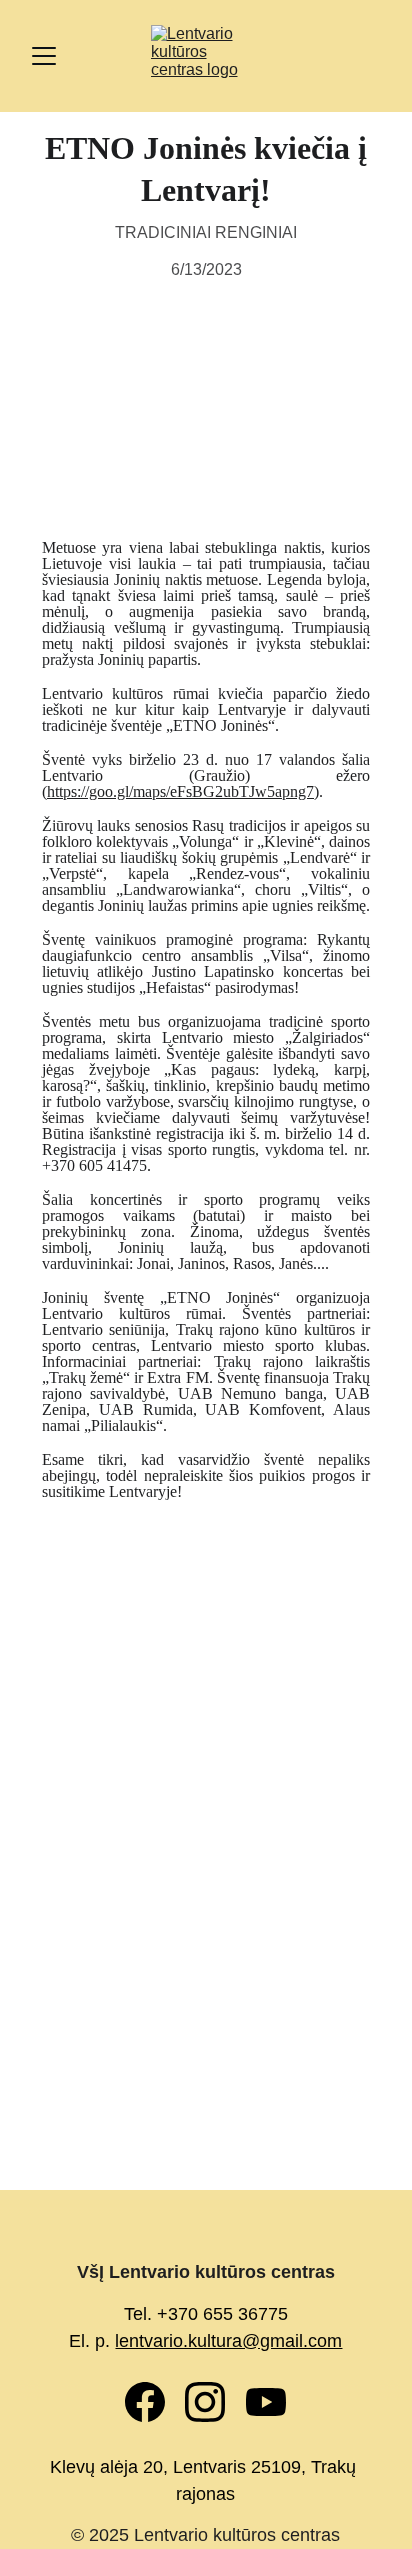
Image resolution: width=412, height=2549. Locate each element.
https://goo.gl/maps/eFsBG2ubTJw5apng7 (180, 791)
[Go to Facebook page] (155, 2402)
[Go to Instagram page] (215, 2402)
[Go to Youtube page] (266, 2402)
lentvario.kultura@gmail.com (228, 2341)
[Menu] (44, 56)
